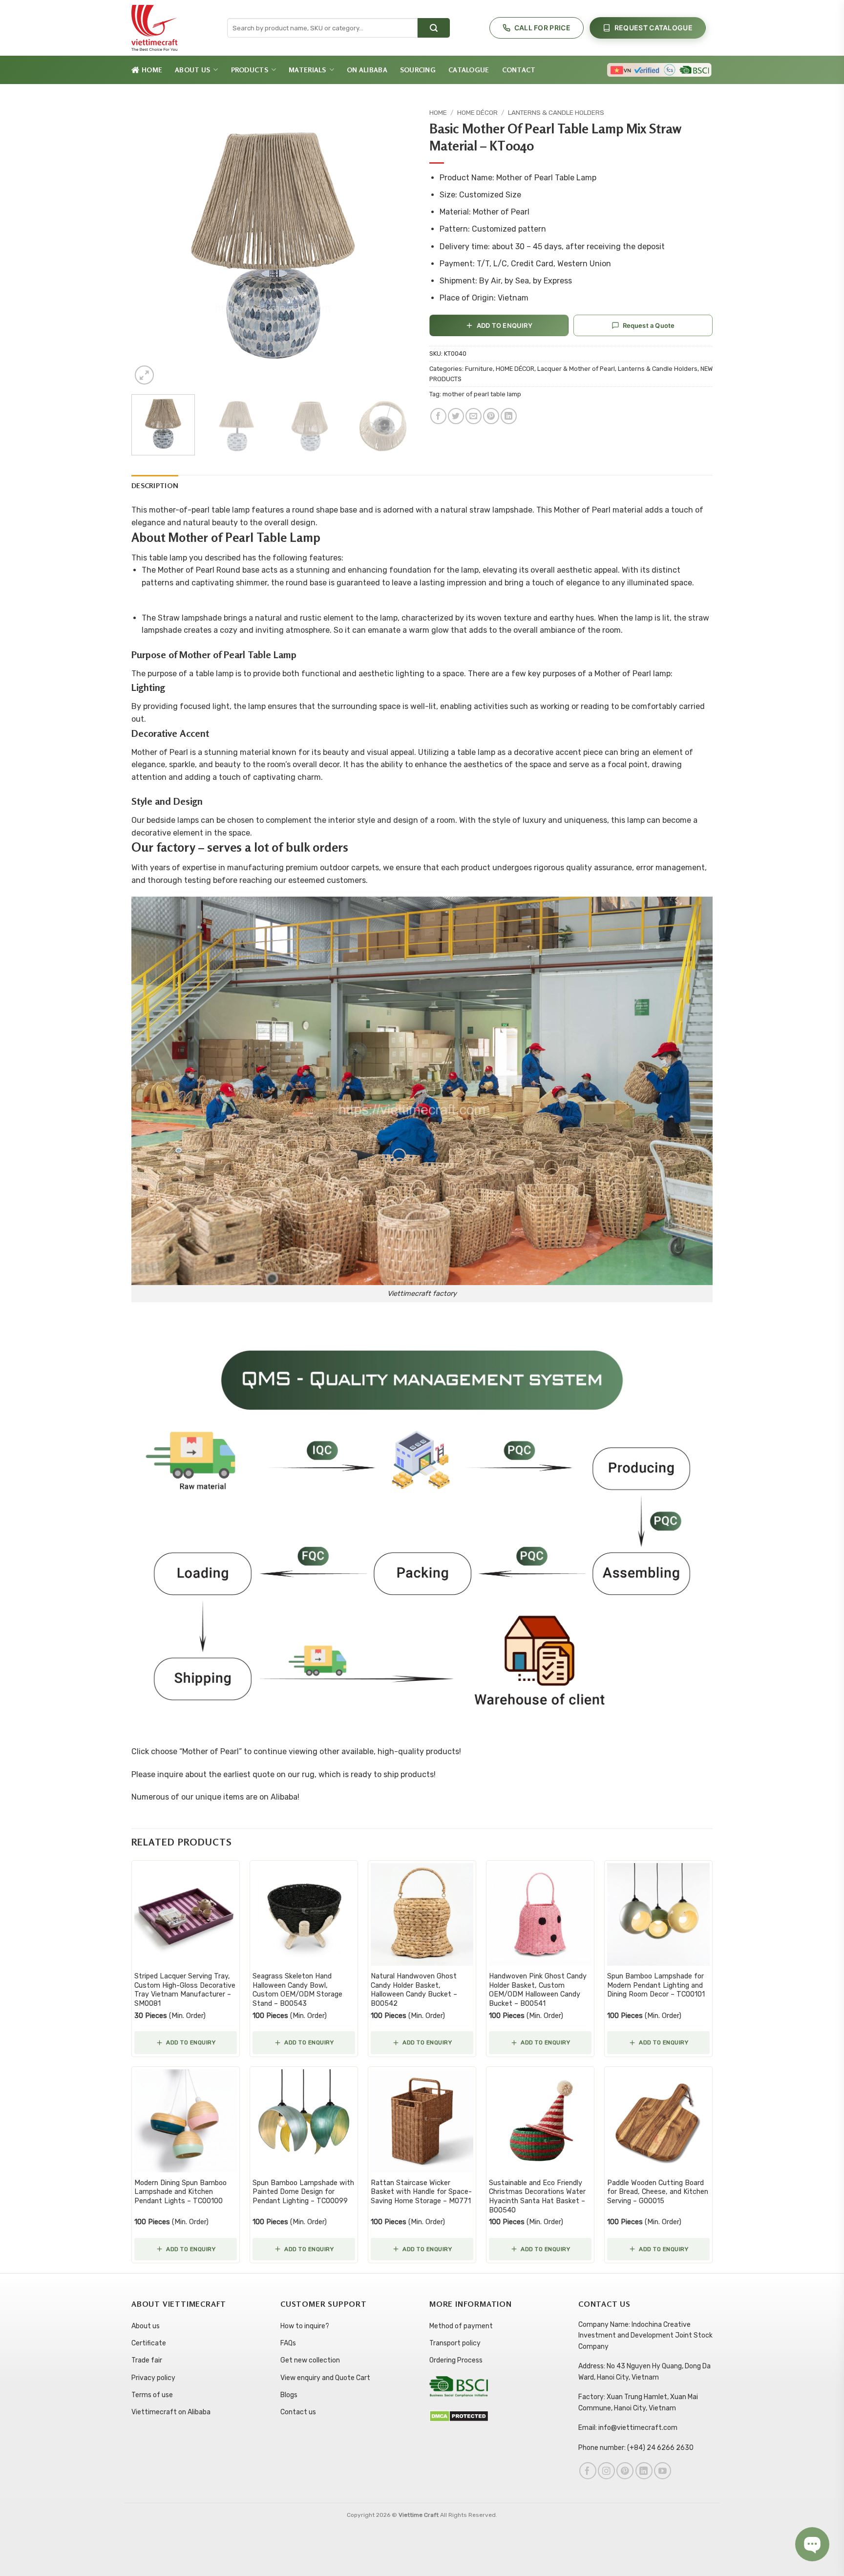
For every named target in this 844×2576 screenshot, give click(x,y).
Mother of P (204, 1751)
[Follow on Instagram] (606, 2471)
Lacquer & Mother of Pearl (576, 369)
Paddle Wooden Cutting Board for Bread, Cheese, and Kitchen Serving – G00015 (658, 2192)
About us (146, 2326)
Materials (307, 70)
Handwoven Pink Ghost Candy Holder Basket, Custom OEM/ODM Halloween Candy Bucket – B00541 (538, 1990)
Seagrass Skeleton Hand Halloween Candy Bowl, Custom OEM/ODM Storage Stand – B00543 (297, 1990)
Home (152, 70)
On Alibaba (367, 70)
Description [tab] (155, 485)
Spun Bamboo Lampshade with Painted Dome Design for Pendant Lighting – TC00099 (303, 2192)
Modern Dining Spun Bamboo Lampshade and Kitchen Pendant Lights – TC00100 (180, 2192)
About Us (192, 70)
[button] (144, 375)
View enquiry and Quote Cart (325, 2378)
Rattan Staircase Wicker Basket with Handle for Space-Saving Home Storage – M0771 (421, 2192)
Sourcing (418, 70)
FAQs (288, 2343)
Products (250, 70)
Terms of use (152, 2395)
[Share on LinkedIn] (509, 416)
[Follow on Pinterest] (625, 2471)
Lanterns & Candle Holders (556, 112)
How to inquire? (305, 2326)
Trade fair (147, 2360)
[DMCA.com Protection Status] (459, 2416)
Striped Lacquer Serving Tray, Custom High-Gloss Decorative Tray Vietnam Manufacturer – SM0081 (185, 1990)
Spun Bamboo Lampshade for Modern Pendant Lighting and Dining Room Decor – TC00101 (656, 1985)
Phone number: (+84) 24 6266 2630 (636, 2448)
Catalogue (469, 70)
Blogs (289, 2395)
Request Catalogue (654, 28)
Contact (519, 70)
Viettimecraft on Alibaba (171, 2412)
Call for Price (542, 28)
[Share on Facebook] (438, 416)
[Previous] (149, 245)
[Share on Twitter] (456, 416)
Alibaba (284, 1797)
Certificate (149, 2343)
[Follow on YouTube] (663, 2471)
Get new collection (310, 2360)
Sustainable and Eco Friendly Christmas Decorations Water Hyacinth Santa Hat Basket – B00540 (537, 2197)
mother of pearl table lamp (482, 394)
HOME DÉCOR (477, 112)
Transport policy (455, 2343)
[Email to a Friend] (474, 416)
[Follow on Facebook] (588, 2471)
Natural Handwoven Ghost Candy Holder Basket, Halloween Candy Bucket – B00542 (414, 1990)
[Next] (397, 245)
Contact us (298, 2412)
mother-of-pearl (179, 510)
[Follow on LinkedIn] (644, 2471)
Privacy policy (153, 2378)
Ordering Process (456, 2360)
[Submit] (434, 28)
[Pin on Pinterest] (491, 416)
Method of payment (461, 2326)
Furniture (479, 369)
